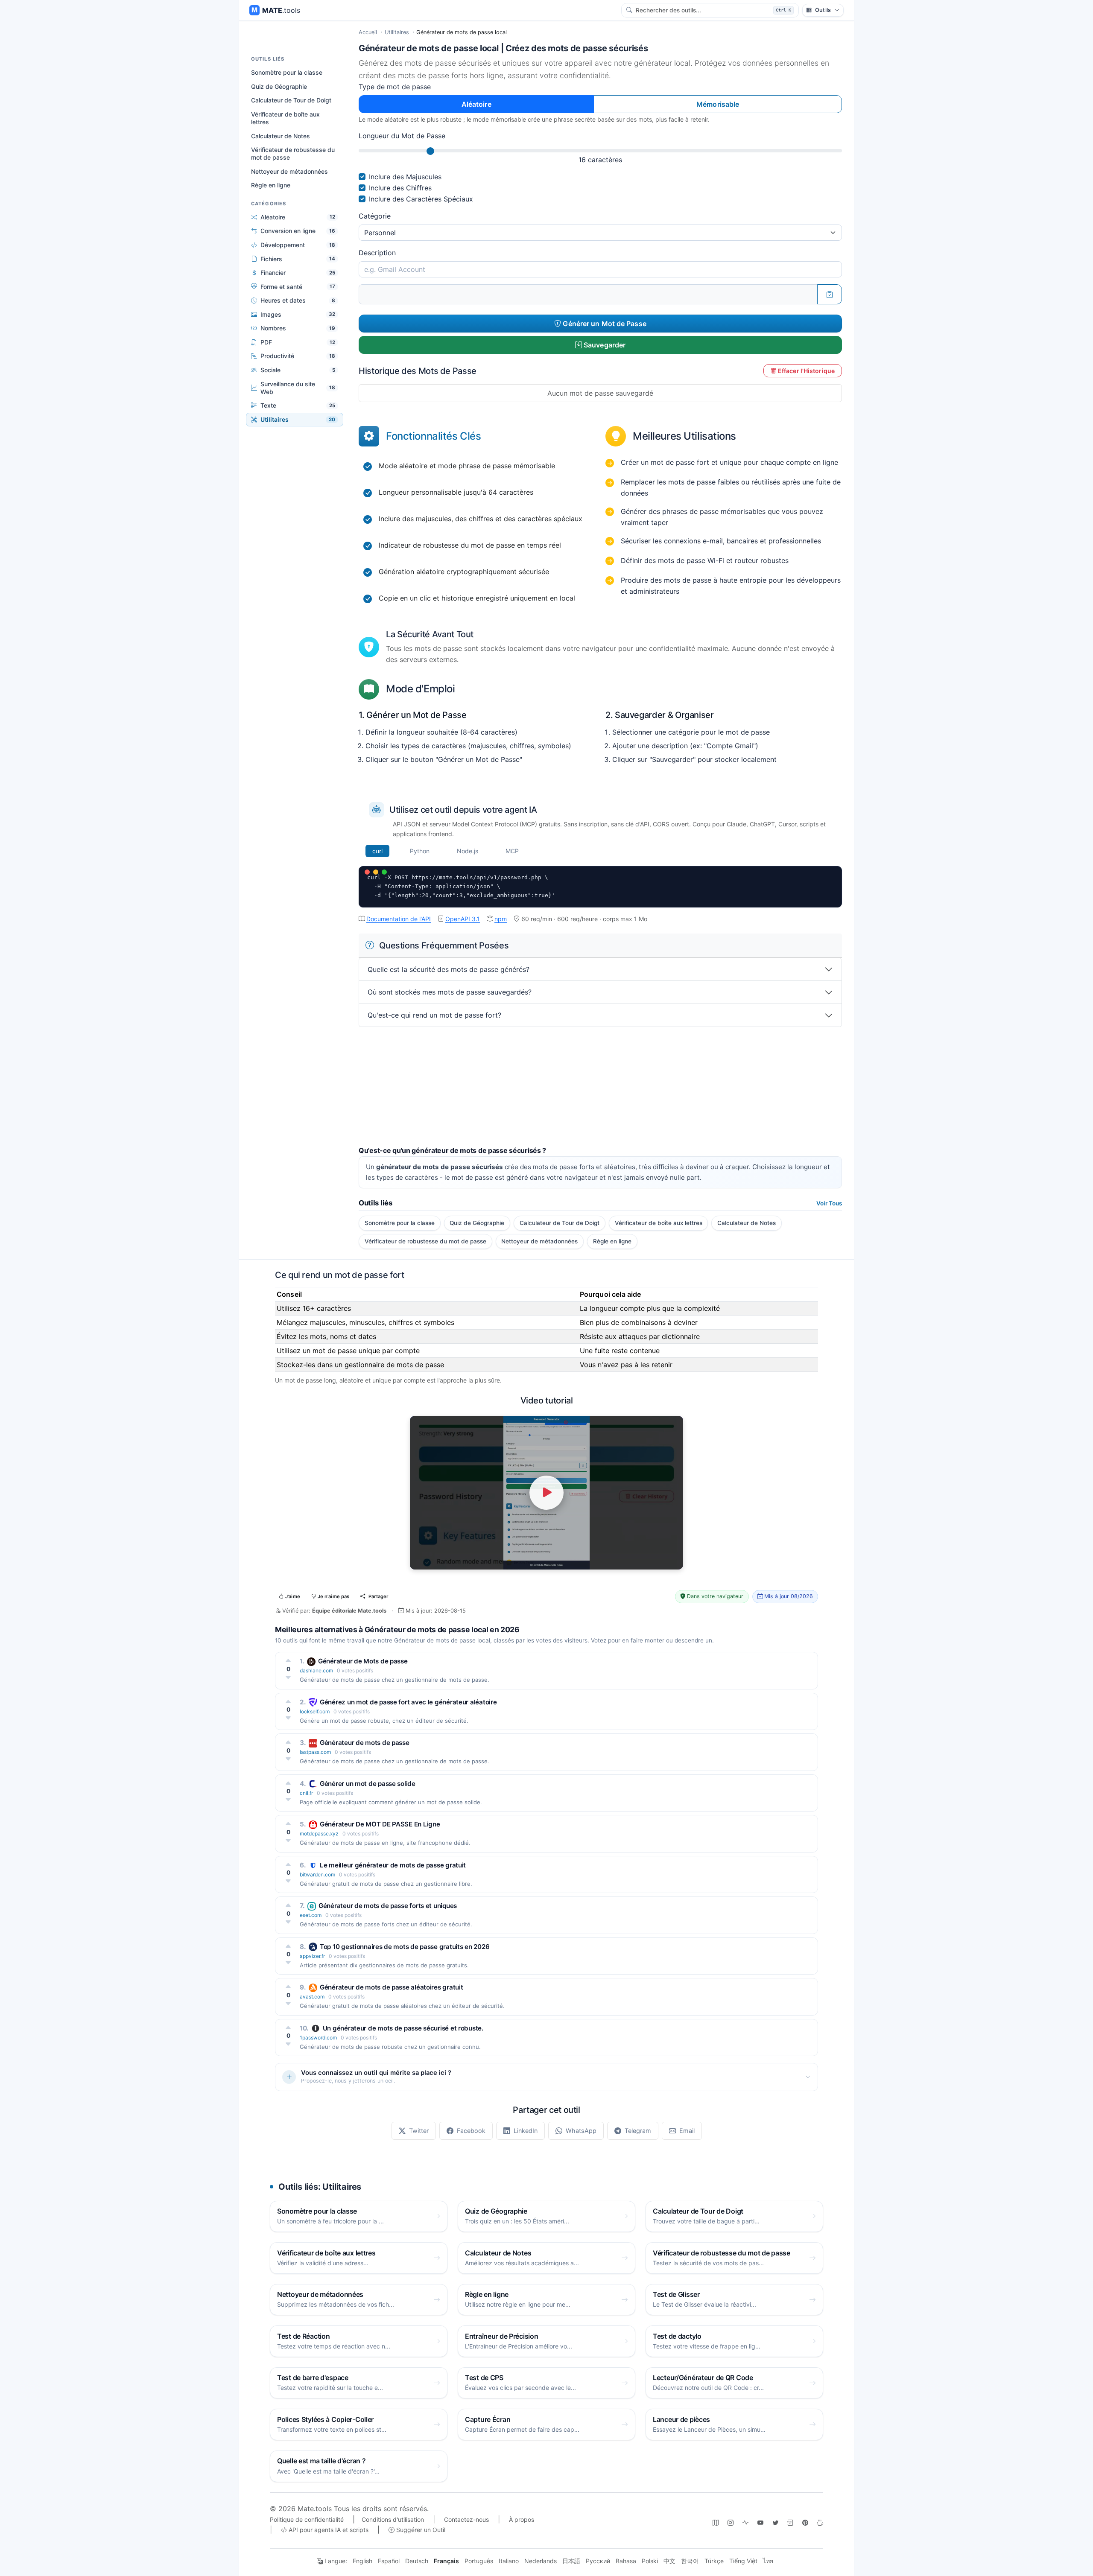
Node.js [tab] (468, 851)
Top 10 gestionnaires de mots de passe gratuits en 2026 (405, 1947)
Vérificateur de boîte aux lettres (285, 118)
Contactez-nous (466, 2519)
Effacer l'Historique (806, 371)
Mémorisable (718, 104)
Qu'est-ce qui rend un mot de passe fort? (434, 1015)
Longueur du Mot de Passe (402, 136)
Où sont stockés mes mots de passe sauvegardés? (450, 992)
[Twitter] (775, 2522)
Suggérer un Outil (420, 2530)
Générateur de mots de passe (365, 1743)
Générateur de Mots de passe (363, 1661)
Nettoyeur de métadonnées (289, 171)
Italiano (509, 2561)
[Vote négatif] (288, 1677)
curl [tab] (377, 851)
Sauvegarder (604, 345)
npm (501, 919)
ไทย (768, 2561)
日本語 (571, 2561)
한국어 (690, 2561)
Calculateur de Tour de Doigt (291, 100)
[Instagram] (731, 2522)
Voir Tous (829, 1203)
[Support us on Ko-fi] (820, 2522)
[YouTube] (760, 2522)
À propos (522, 2519)
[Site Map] (716, 2522)
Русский (598, 2561)
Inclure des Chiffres (400, 188)
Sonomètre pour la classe (287, 72)
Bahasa (626, 2561)
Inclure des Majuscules (405, 177)
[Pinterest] (805, 2522)
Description (377, 253)
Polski (650, 2561)
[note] (790, 2522)
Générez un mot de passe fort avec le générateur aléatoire (408, 1702)
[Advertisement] (600, 1087)
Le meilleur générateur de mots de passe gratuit (393, 1865)
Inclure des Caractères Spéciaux (421, 199)
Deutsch (417, 2561)
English (362, 2561)
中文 (669, 2561)
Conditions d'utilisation (393, 2519)
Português (479, 2561)
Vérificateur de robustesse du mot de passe (293, 153)
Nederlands (541, 2561)
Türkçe (714, 2561)
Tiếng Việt (743, 2561)
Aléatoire (476, 104)
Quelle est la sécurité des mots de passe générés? (449, 969)
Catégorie (375, 216)
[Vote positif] (288, 1660)
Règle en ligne (271, 185)
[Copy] (830, 294)
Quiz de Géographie (279, 86)
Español (389, 2561)
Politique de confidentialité (307, 2519)
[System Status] (745, 2522)
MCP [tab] (512, 851)
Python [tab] (420, 851)
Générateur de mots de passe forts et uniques (388, 1906)
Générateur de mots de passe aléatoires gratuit (391, 1987)
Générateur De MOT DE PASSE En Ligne (380, 1824)
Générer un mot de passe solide (368, 1784)
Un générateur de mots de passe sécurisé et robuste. (403, 2028)
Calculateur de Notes (281, 136)
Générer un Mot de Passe (603, 324)
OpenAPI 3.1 (463, 919)
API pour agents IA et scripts (328, 2530)
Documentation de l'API (399, 919)
